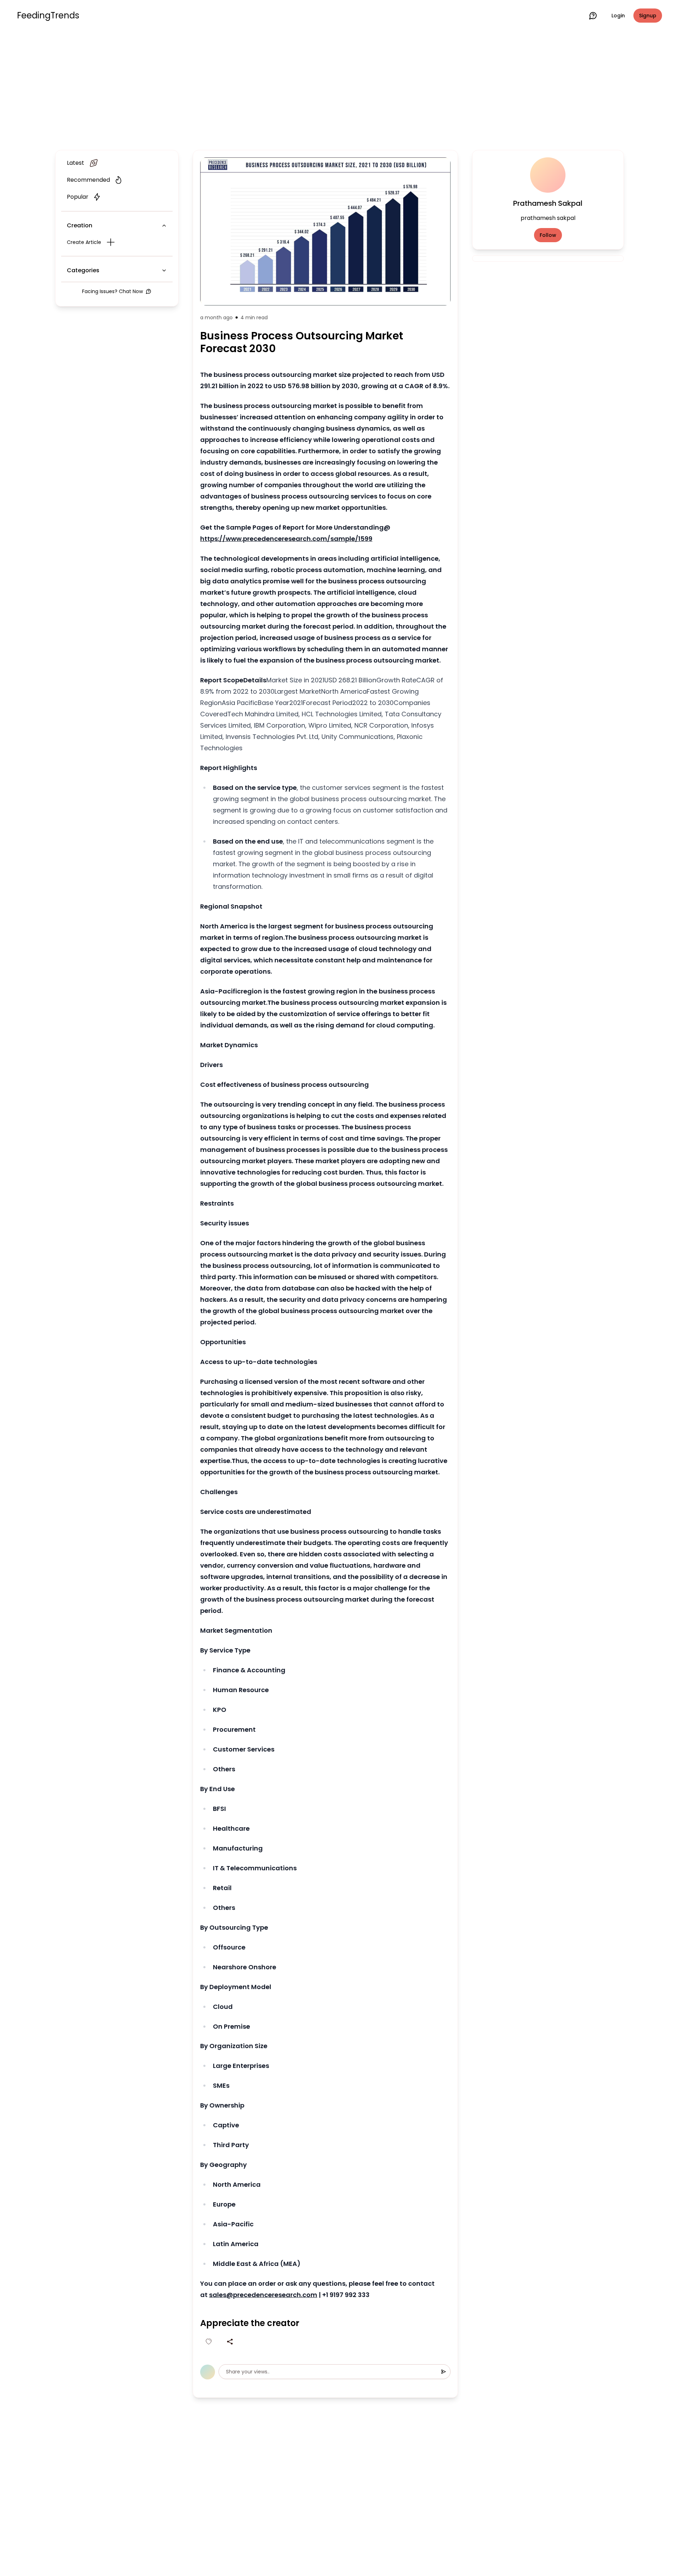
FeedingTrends (48, 16)
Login (618, 16)
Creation (80, 225)
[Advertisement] (339, 89)
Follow (548, 235)
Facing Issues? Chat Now (112, 291)
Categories (83, 270)
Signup (648, 16)
